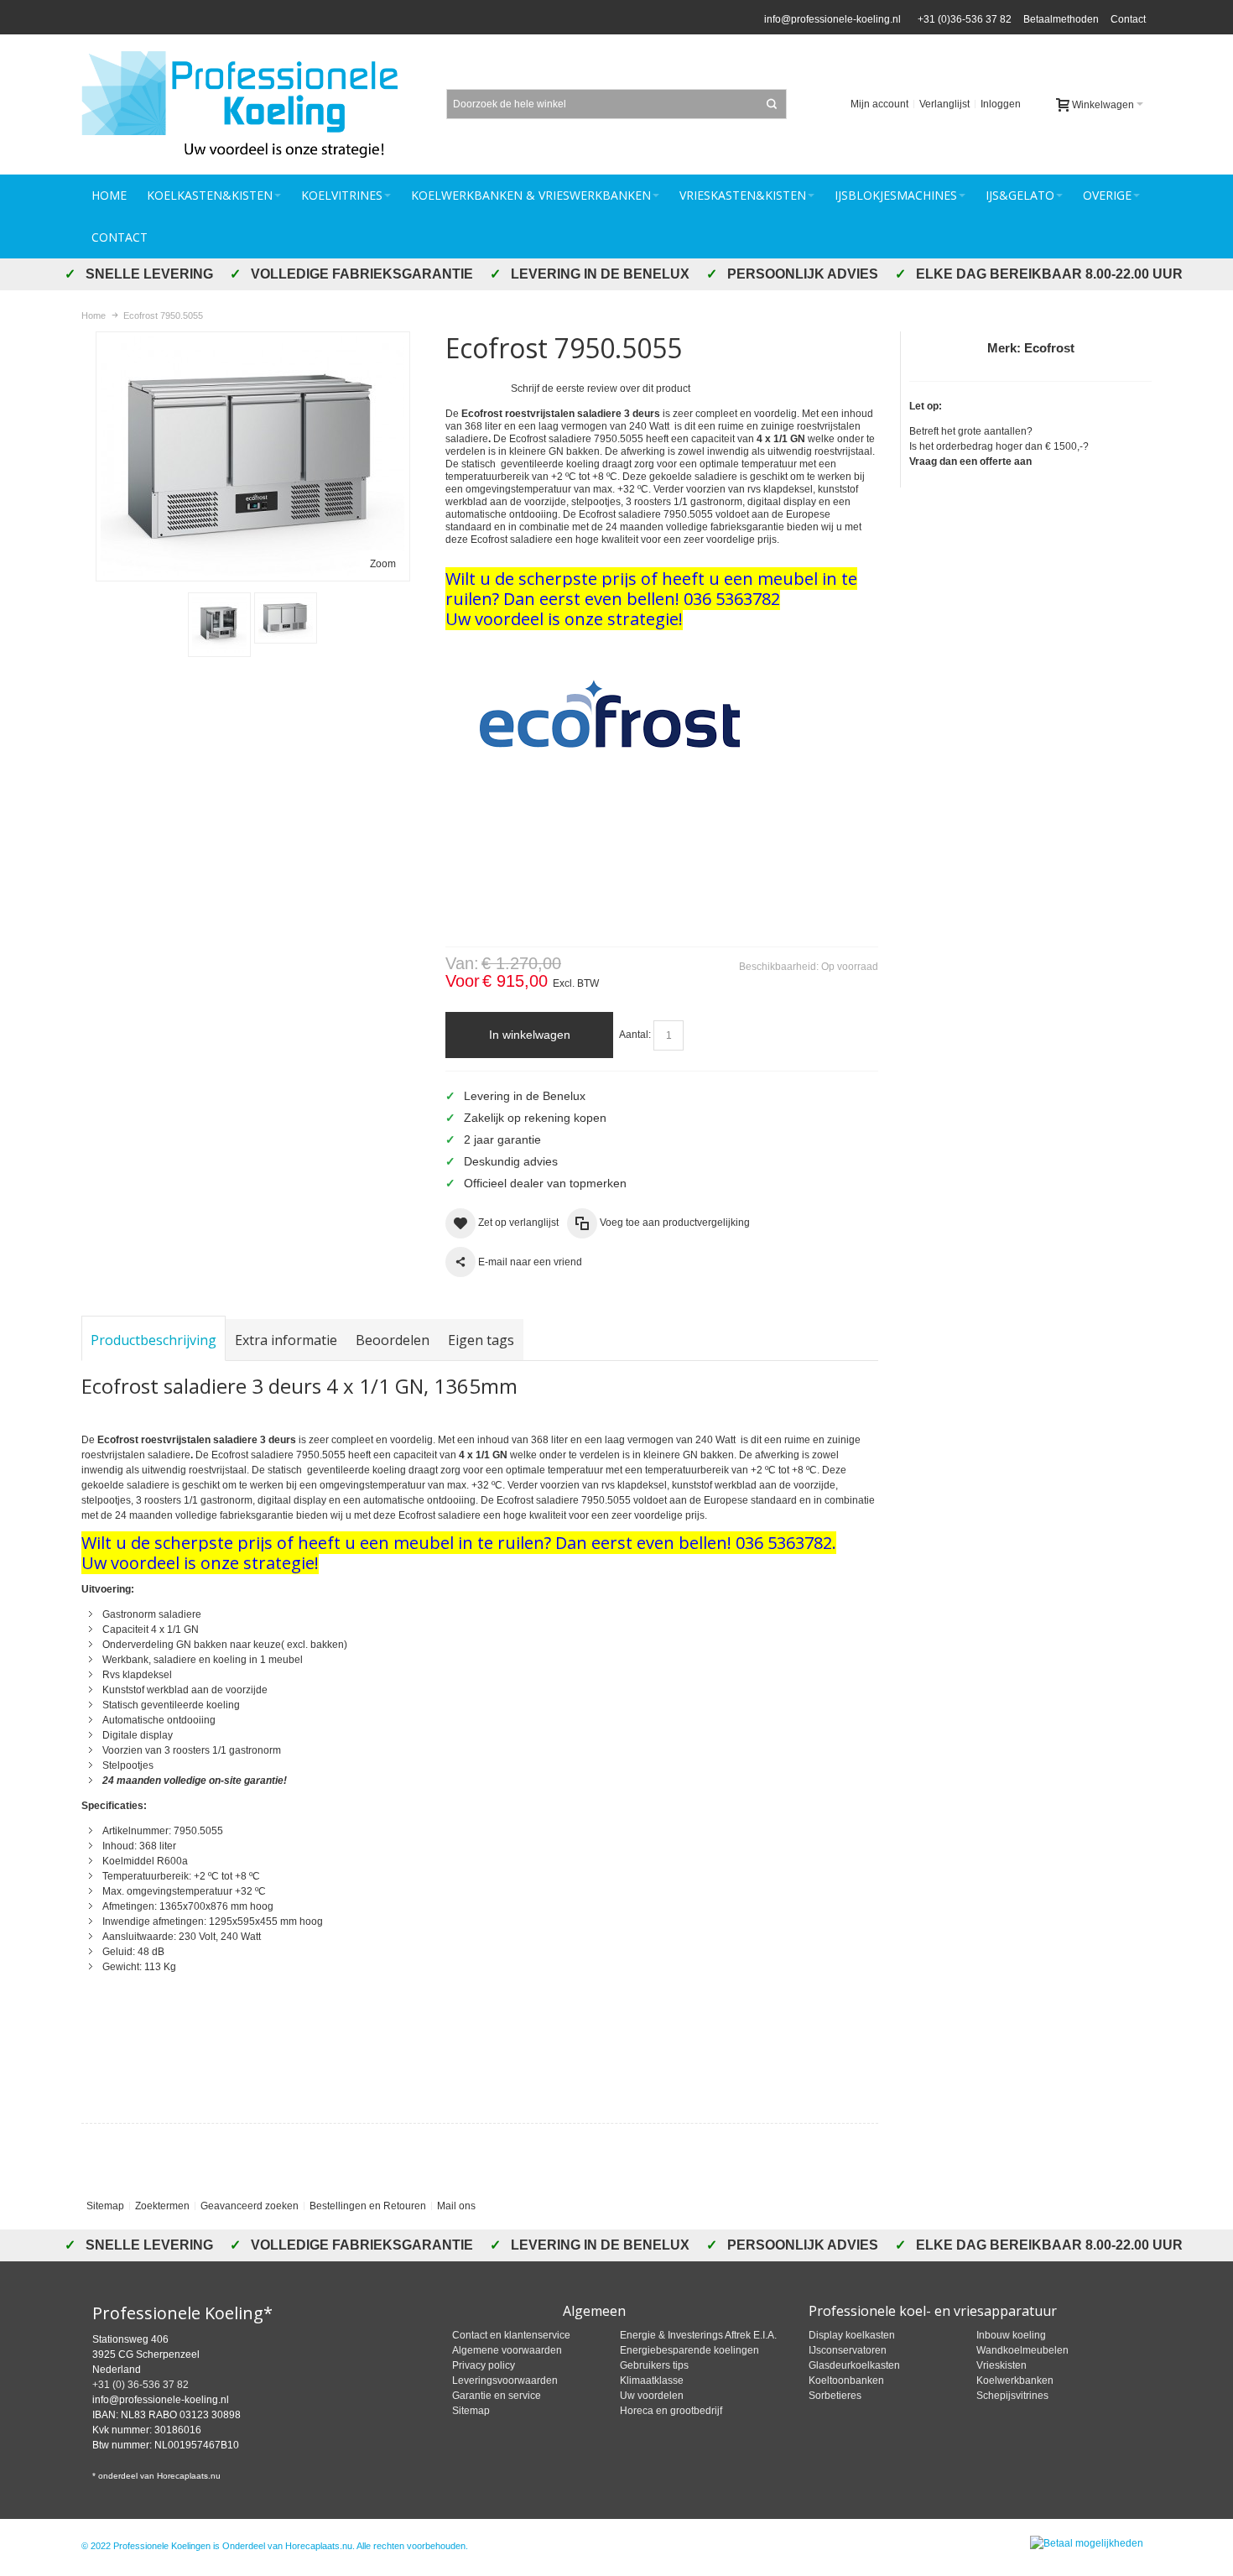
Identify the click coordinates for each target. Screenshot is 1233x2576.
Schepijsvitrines (1012, 2396)
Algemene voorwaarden (507, 2350)
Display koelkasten (852, 2335)
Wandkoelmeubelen (1022, 2350)
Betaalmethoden (1061, 19)
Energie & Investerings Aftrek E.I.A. (698, 2335)
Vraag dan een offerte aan (970, 461)
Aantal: (635, 1035)
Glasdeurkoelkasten (854, 2365)
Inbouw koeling (1011, 2335)
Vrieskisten (1001, 2365)
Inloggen (1001, 104)
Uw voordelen (652, 2396)
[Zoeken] (772, 104)
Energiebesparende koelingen (689, 2350)
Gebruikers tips (654, 2365)
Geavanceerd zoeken (250, 2206)
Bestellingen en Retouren (368, 2206)
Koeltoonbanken (846, 2380)
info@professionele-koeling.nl (832, 19)
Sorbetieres (835, 2396)
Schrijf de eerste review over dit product (601, 388)
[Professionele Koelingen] (249, 104)
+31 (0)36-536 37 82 (962, 19)
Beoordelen (393, 1340)
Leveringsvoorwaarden (505, 2380)
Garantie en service (497, 2396)
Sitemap (105, 2206)
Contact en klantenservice (511, 2335)
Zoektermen (162, 2206)
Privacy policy (484, 2365)
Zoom (383, 564)
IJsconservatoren (848, 2350)
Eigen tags (481, 1340)
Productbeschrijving (153, 1340)
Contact (1128, 19)
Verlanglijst (944, 104)
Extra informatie (286, 1340)
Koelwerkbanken (1015, 2380)
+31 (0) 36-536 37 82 (140, 2385)
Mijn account (879, 104)
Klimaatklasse (652, 2380)
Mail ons (456, 2206)
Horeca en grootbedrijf (671, 2411)
